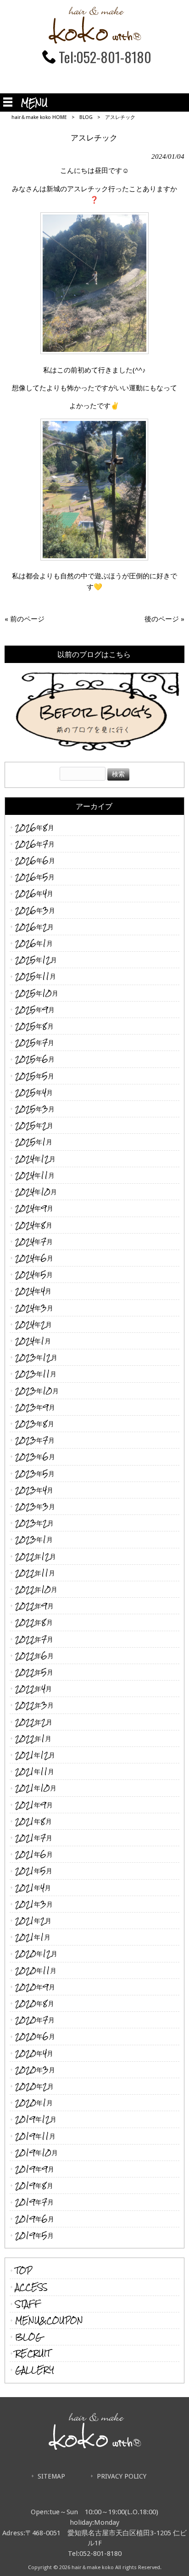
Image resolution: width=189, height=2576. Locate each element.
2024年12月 (35, 1159)
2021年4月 (33, 1888)
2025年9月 (35, 1010)
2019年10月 (36, 2153)
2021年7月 (34, 1838)
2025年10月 (37, 993)
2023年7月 (35, 1440)
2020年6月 (35, 2036)
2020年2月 (34, 2086)
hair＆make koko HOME (39, 117)
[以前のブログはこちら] (94, 708)
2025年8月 (34, 1026)
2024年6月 (34, 1258)
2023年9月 (35, 1407)
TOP (24, 2271)
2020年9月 (35, 1987)
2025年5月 (35, 1076)
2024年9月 (34, 1208)
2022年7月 (34, 1639)
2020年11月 (36, 1970)
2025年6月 (35, 1059)
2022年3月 (34, 1705)
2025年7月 (35, 1043)
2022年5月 (34, 1672)
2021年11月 (35, 1771)
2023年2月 (34, 1523)
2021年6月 (34, 1854)
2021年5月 (34, 1871)
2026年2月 (34, 927)
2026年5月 (35, 877)
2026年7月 (35, 844)
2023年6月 (35, 1457)
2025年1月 (34, 1142)
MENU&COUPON (49, 2320)
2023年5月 (35, 1474)
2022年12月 (36, 1556)
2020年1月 (34, 2103)
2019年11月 (35, 2136)
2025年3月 (35, 1109)
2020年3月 (35, 2070)
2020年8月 (35, 2003)
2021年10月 (36, 1788)
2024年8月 (34, 1225)
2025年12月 (36, 960)
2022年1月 (33, 1738)
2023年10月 (37, 1391)
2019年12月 (36, 2119)
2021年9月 (34, 1805)
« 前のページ (25, 619)
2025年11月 (36, 976)
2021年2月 (33, 1921)
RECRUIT (33, 2353)
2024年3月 (34, 1308)
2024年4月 (33, 1291)
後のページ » (164, 619)
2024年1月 (33, 1341)
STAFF (28, 2304)
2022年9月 (34, 1606)
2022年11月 (35, 1573)
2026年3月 (35, 910)
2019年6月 (35, 2219)
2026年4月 (34, 893)
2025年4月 (34, 1092)
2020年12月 (36, 1954)
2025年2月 (34, 1125)
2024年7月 (34, 1242)
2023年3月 (35, 1506)
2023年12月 (36, 1357)
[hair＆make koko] (95, 41)
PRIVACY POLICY (122, 2476)
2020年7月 (35, 2020)
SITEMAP (51, 2476)
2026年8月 (35, 827)
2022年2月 (34, 1722)
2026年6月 (35, 860)
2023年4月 (34, 1490)
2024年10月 (36, 1192)
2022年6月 (34, 1656)
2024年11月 (35, 1175)
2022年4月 (33, 1689)
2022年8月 (34, 1622)
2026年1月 (34, 943)
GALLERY (35, 2370)
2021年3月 (34, 1904)
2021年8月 (33, 1821)
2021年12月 (35, 1755)
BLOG (86, 117)
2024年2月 (33, 1324)
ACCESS (31, 2287)
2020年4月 (34, 2053)
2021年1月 (33, 1937)
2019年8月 (34, 2185)
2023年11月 (36, 1374)
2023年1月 (34, 1539)
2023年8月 (35, 1424)
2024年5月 (34, 1275)
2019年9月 (35, 2169)
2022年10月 (36, 1589)
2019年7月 (34, 2202)
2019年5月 (34, 2235)
